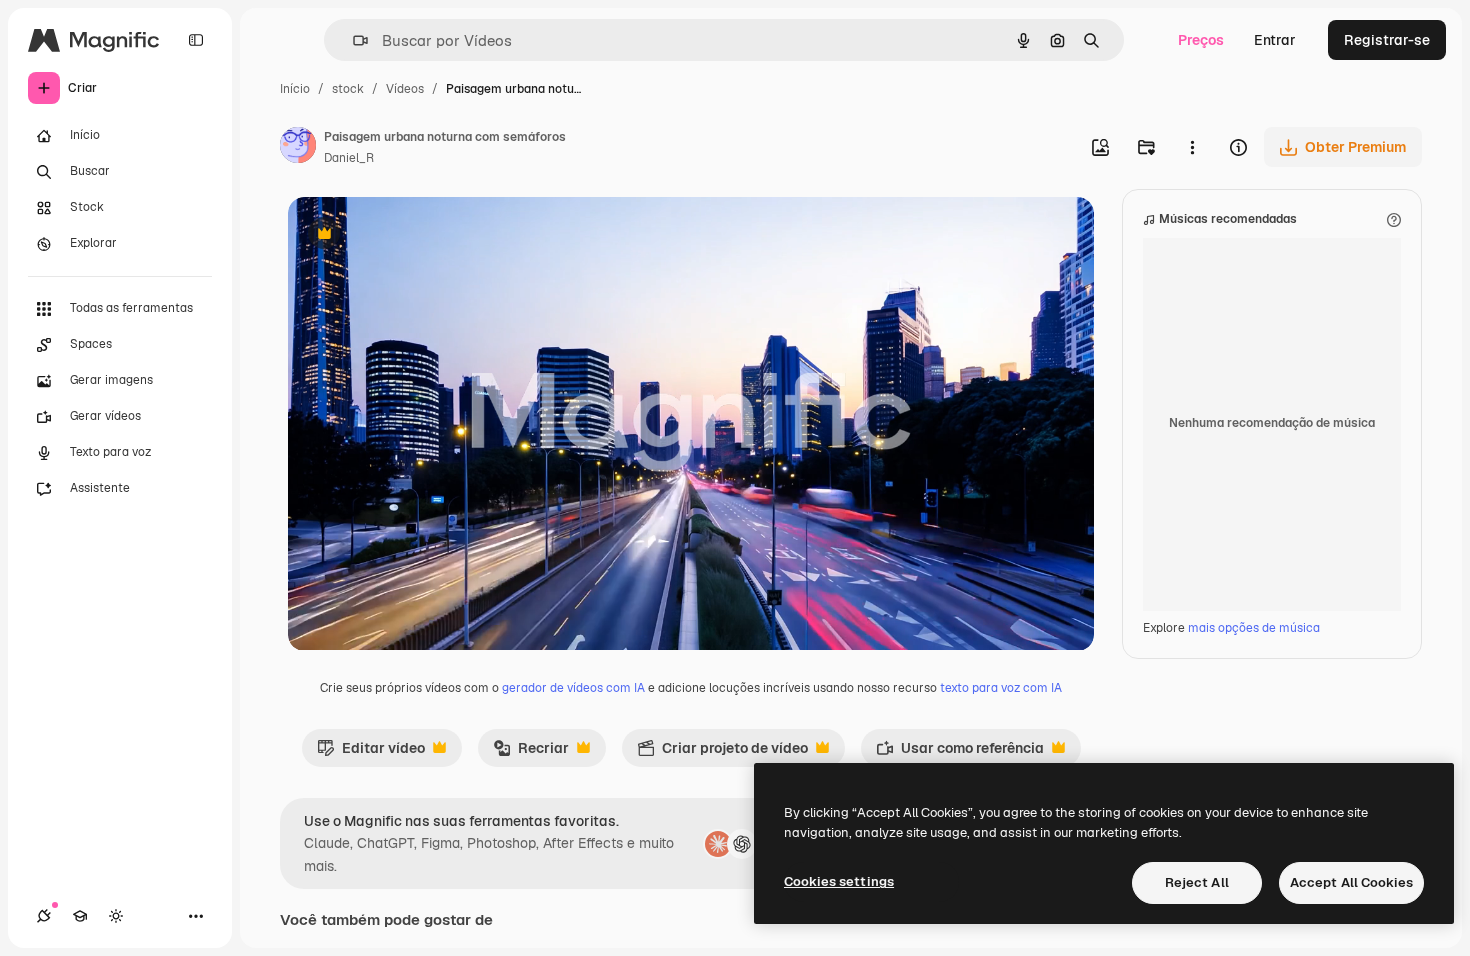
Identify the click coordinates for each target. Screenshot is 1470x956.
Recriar (531, 753)
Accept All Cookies (1351, 882)
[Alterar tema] (116, 916)
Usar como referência (960, 753)
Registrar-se (1387, 40)
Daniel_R (349, 158)
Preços (1201, 40)
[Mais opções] (1192, 147)
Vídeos (405, 89)
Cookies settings (839, 881)
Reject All (1197, 882)
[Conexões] (44, 916)
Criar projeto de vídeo (722, 753)
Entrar (1275, 40)
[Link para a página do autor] (298, 148)
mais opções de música (1254, 628)
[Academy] (80, 916)
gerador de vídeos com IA (573, 688)
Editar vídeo (371, 753)
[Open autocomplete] (352, 40)
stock (348, 89)
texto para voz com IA (1001, 688)
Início (295, 89)
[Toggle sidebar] (196, 40)
